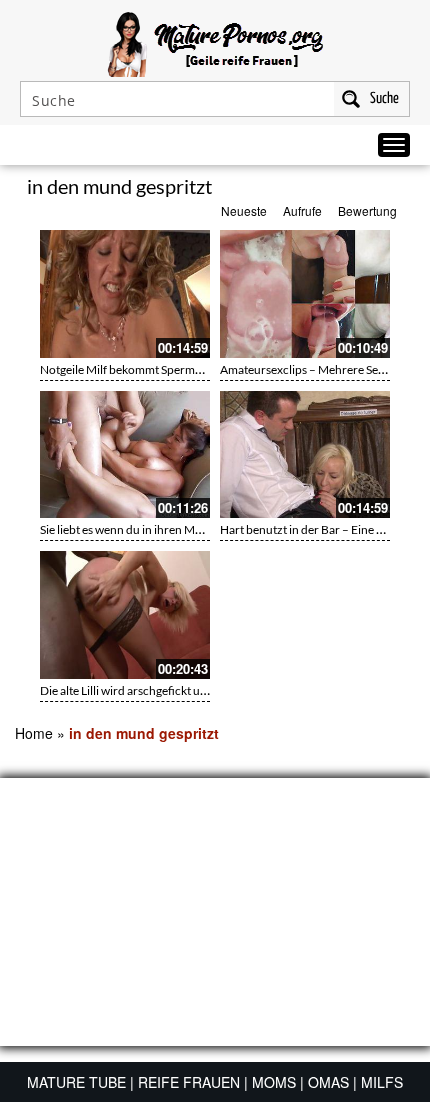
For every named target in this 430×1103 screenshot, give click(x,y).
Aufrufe (302, 210)
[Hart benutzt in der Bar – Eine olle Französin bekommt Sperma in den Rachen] (305, 455)
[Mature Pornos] (215, 42)
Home (34, 733)
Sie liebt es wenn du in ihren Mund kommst (150, 529)
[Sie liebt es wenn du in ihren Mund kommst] (125, 455)
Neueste (244, 210)
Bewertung (367, 210)
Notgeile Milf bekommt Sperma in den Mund (154, 369)
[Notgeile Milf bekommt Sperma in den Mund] (125, 294)
